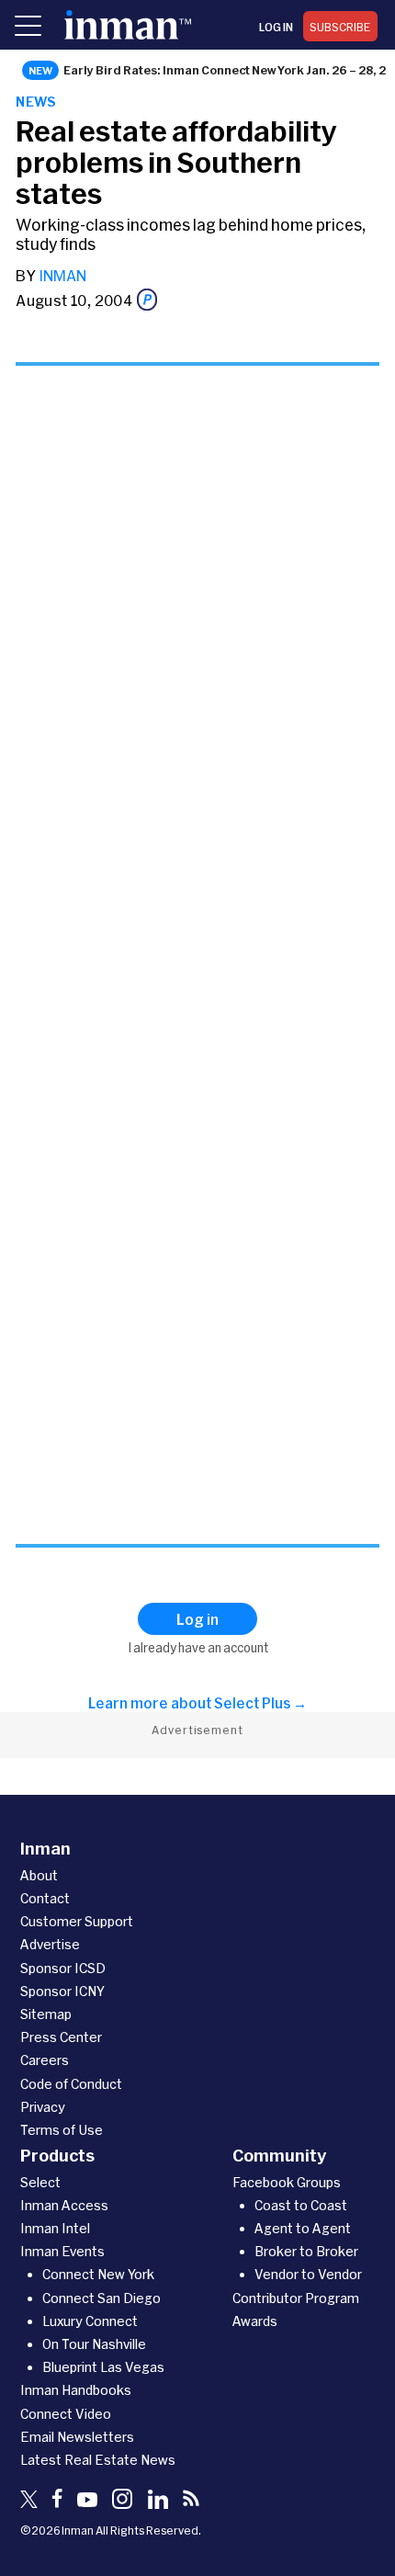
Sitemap (46, 2014)
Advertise (50, 1944)
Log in (276, 27)
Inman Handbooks (76, 2390)
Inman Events (62, 2251)
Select (40, 2182)
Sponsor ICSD (63, 1968)
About (39, 1875)
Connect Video (66, 2414)
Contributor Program (296, 2298)
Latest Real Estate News (98, 2460)
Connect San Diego (102, 2298)
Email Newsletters (77, 2437)
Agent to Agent (303, 2228)
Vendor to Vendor (308, 2274)
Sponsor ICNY (62, 1991)
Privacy (43, 2107)
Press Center (61, 2037)
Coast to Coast (301, 2205)
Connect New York (98, 2274)
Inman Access (64, 2205)
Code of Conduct (71, 2084)
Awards (255, 2321)
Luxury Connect (90, 2321)
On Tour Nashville (94, 2344)
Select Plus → (260, 1703)
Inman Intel (55, 2228)
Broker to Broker (306, 2251)
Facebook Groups (287, 2182)
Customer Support (77, 1921)
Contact (45, 1898)
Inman (62, 275)
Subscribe (340, 27)
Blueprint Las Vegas (103, 2367)
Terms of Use (62, 2130)
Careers (45, 2060)
